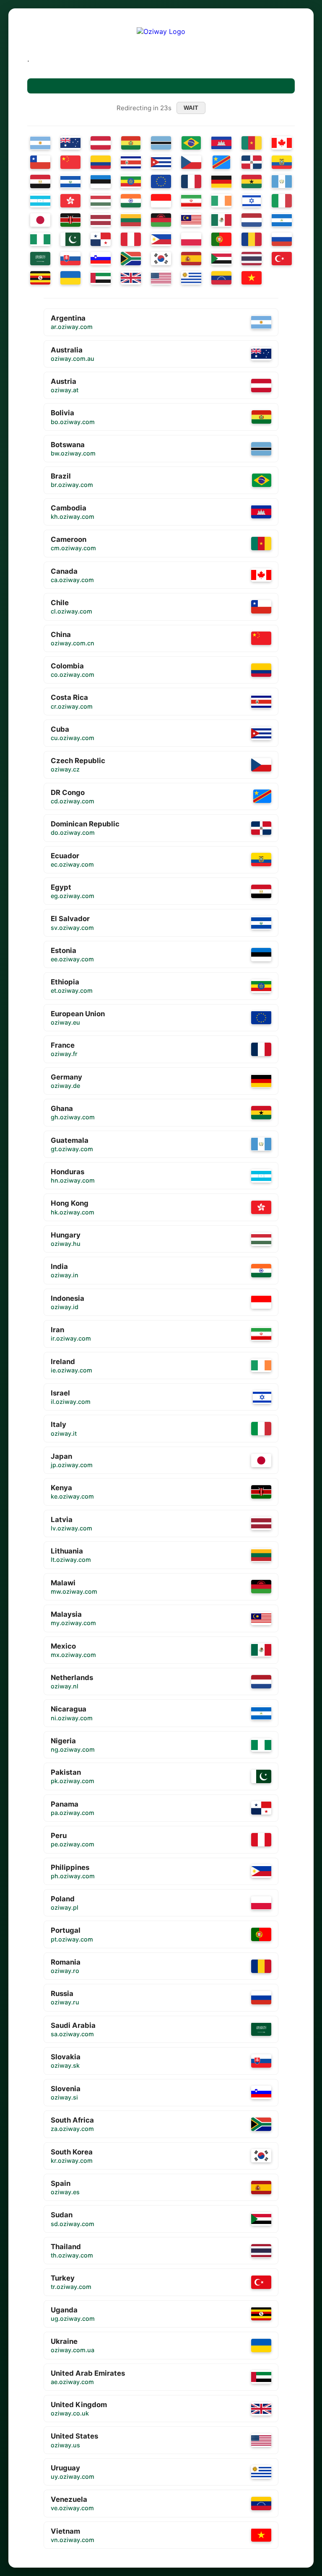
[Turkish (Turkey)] (282, 259)
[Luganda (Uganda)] (40, 278)
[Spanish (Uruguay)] (191, 278)
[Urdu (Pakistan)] (70, 239)
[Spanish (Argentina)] (40, 143)
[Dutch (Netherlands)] (252, 220)
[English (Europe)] (161, 181)
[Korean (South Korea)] (161, 259)
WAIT (191, 108)
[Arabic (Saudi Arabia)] (40, 259)
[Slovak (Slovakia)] (70, 259)
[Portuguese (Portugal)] (221, 239)
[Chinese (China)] (70, 162)
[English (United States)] (161, 278)
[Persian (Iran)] (191, 201)
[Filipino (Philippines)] (161, 239)
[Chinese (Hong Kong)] (70, 201)
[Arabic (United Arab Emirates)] (101, 278)
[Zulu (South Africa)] (131, 259)
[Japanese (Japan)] (40, 220)
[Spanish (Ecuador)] (282, 162)
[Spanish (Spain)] (191, 259)
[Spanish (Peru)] (131, 239)
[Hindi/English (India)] (131, 201)
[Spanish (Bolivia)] (131, 143)
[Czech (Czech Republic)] (191, 162)
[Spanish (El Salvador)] (70, 181)
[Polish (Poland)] (191, 239)
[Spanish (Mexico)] (221, 220)
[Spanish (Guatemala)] (282, 181)
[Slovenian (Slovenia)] (101, 259)
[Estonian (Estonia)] (101, 181)
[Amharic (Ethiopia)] (131, 181)
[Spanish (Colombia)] (101, 162)
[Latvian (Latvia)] (101, 220)
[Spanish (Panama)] (101, 239)
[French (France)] (191, 181)
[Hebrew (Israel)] (252, 201)
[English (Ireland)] (221, 201)
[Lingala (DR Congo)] (222, 162)
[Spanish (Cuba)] (161, 162)
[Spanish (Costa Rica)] (131, 162)
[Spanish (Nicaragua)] (282, 220)
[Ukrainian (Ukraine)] (70, 278)
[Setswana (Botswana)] (161, 143)
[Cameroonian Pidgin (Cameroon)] (252, 143)
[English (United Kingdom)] (131, 278)
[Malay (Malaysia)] (191, 220)
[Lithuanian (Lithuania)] (131, 220)
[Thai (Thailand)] (252, 259)
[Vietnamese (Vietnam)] (252, 278)
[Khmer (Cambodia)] (221, 143)
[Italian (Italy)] (282, 201)
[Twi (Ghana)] (252, 181)
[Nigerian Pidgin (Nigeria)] (40, 239)
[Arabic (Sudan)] (221, 259)
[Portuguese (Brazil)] (191, 143)
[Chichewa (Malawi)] (161, 220)
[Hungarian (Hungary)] (101, 201)
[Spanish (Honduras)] (40, 201)
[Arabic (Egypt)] (40, 181)
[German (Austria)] (101, 143)
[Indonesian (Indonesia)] (161, 201)
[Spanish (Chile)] (40, 162)
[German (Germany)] (221, 181)
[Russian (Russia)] (282, 239)
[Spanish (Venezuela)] (221, 278)
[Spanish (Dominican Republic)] (252, 162)
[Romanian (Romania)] (252, 239)
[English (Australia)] (70, 143)
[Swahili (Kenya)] (70, 220)
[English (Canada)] (282, 143)
